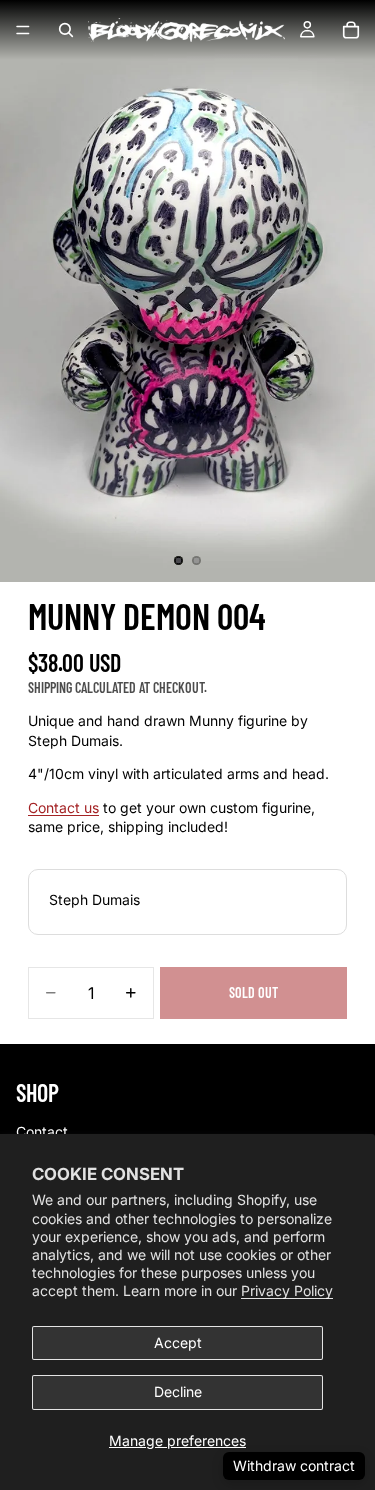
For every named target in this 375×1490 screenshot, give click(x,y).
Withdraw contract (294, 1465)
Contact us (63, 807)
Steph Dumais (94, 899)
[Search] (66, 30)
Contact (42, 1131)
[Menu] (23, 30)
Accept (178, 1342)
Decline (178, 1391)
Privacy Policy (287, 1290)
